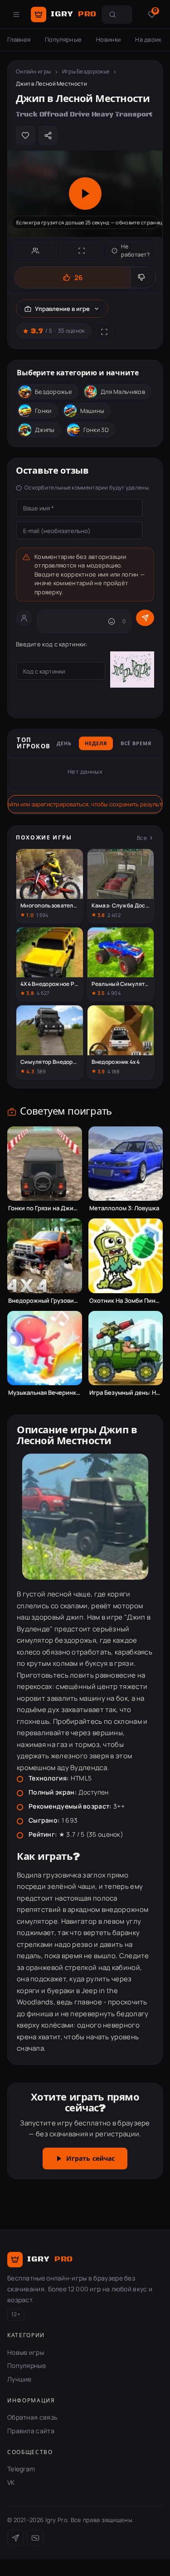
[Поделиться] (48, 136)
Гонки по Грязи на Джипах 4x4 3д (45, 1208)
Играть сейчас (91, 2159)
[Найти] (112, 15)
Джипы (45, 430)
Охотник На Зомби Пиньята (126, 1301)
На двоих (148, 39)
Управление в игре (62, 309)
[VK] (35, 2538)
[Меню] (16, 15)
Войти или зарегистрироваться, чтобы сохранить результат (85, 804)
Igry (74, 14)
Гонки (43, 411)
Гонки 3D (96, 430)
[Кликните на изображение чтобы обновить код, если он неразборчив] (132, 671)
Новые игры (26, 2352)
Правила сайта (31, 2431)
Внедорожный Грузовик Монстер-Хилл (45, 1301)
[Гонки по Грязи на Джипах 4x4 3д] (45, 1164)
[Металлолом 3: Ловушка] (126, 1164)
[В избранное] (25, 136)
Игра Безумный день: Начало (126, 1393)
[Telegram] (15, 2538)
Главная (19, 39)
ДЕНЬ (64, 744)
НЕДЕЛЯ (96, 744)
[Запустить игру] (85, 194)
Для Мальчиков (123, 392)
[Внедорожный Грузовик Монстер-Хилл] (45, 1256)
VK (11, 2482)
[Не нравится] (143, 277)
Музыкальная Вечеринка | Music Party (45, 1393)
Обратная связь (32, 2417)
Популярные (63, 39)
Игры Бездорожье (86, 71)
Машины (92, 411)
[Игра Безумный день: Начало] (126, 1348)
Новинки (108, 39)
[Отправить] (145, 618)
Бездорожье (53, 392)
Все (142, 838)
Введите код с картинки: (52, 644)
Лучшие (19, 2379)
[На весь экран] (82, 251)
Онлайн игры (33, 71)
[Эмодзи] (112, 621)
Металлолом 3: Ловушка (124, 1208)
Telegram (21, 2469)
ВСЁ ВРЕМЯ (136, 744)
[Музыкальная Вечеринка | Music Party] (45, 1348)
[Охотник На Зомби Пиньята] (126, 1256)
